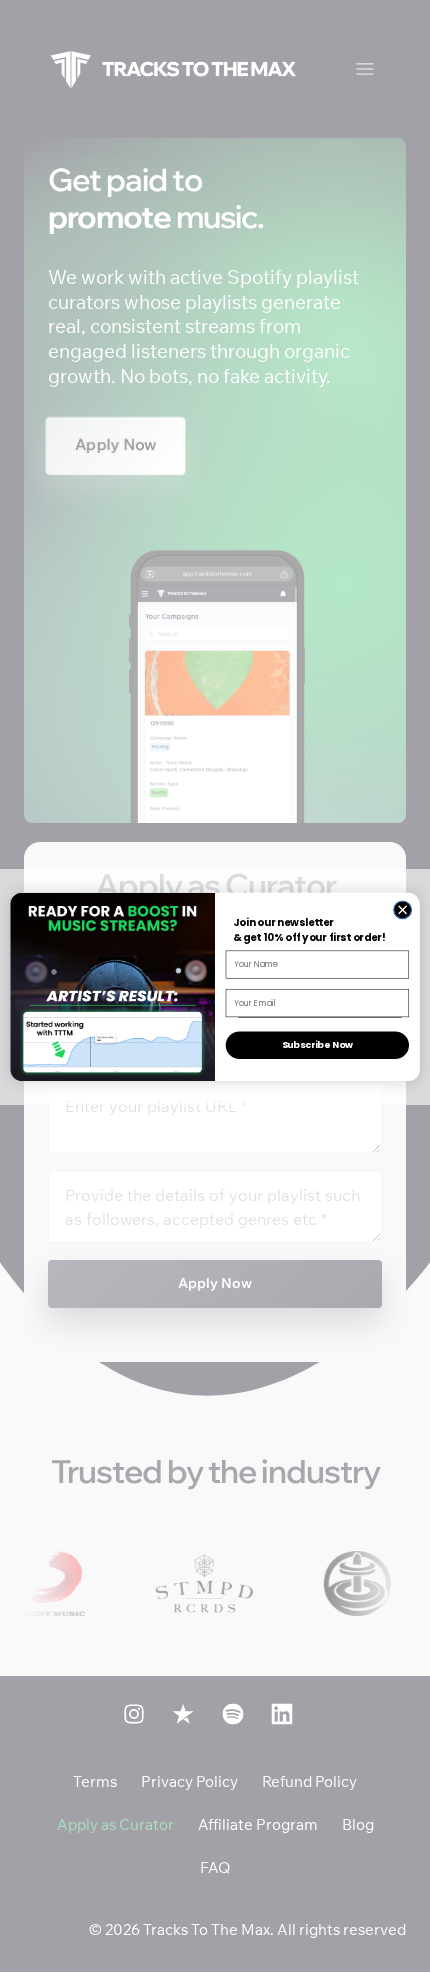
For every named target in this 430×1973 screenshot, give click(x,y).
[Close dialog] (403, 910)
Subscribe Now (318, 1044)
